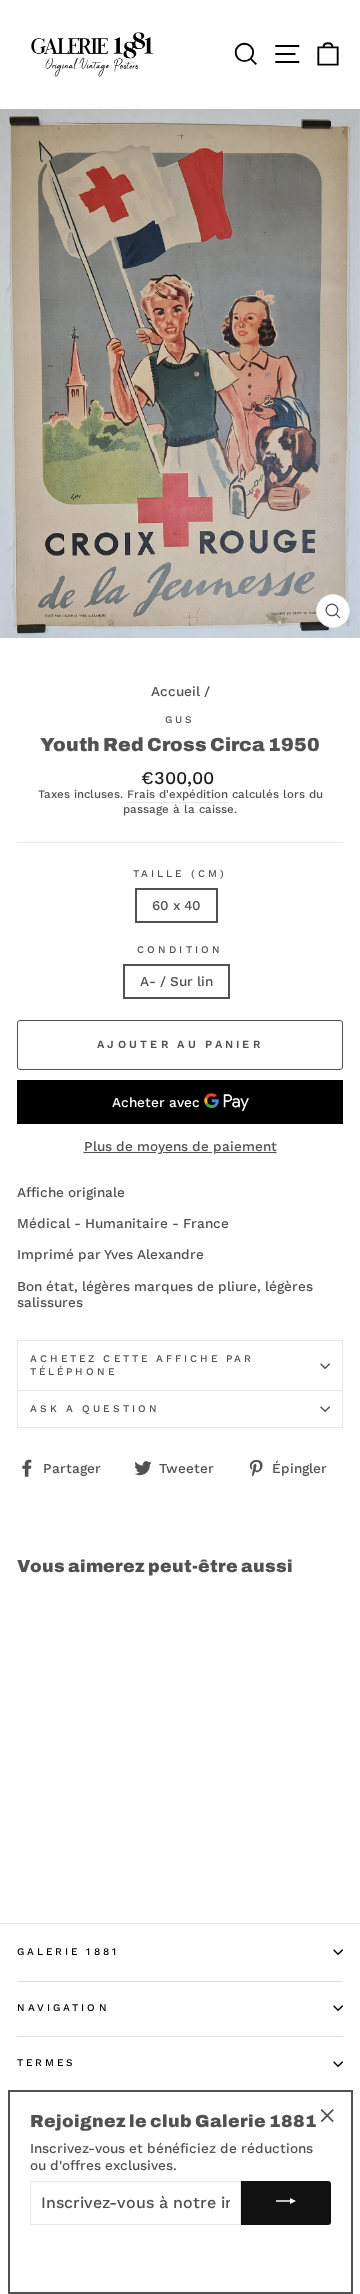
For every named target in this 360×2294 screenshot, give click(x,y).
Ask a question (95, 1408)
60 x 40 (176, 905)
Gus (180, 719)
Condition (180, 949)
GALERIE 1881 (68, 1951)
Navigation (63, 2007)
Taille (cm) (180, 873)
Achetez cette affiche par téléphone (142, 1364)
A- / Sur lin (176, 981)
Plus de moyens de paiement (180, 1146)
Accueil (175, 691)
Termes (46, 2062)
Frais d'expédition (177, 794)
